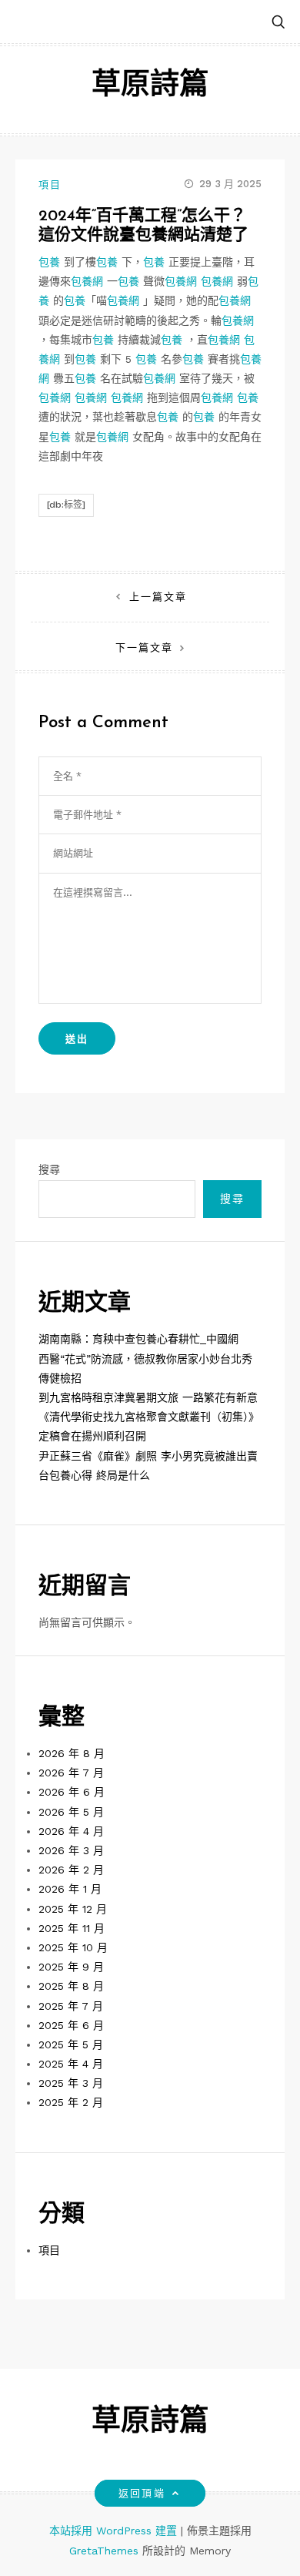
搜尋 (49, 1169)
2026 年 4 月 (71, 1831)
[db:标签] (66, 505)
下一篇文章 (144, 647)
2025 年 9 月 (71, 1967)
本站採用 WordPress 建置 (115, 2531)
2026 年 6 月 (72, 1792)
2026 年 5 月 (71, 1812)
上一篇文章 (158, 597)
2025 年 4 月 (71, 2064)
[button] (278, 23)
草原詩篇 (150, 86)
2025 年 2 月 (71, 2102)
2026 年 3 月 (71, 1850)
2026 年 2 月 (71, 1870)
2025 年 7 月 (71, 2006)
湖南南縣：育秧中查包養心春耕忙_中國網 (138, 1339)
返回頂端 (142, 2493)
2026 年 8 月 (72, 1753)
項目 (50, 184)
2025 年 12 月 (73, 1909)
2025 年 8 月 (71, 1986)
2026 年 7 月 (71, 1773)
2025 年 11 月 (72, 1928)
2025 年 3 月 (71, 2083)
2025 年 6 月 (71, 2025)
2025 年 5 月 (71, 2044)
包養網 (87, 281)
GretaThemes (104, 2551)
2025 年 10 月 (73, 1947)
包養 (49, 262)
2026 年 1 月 (70, 1889)
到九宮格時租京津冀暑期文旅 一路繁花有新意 (148, 1397)
